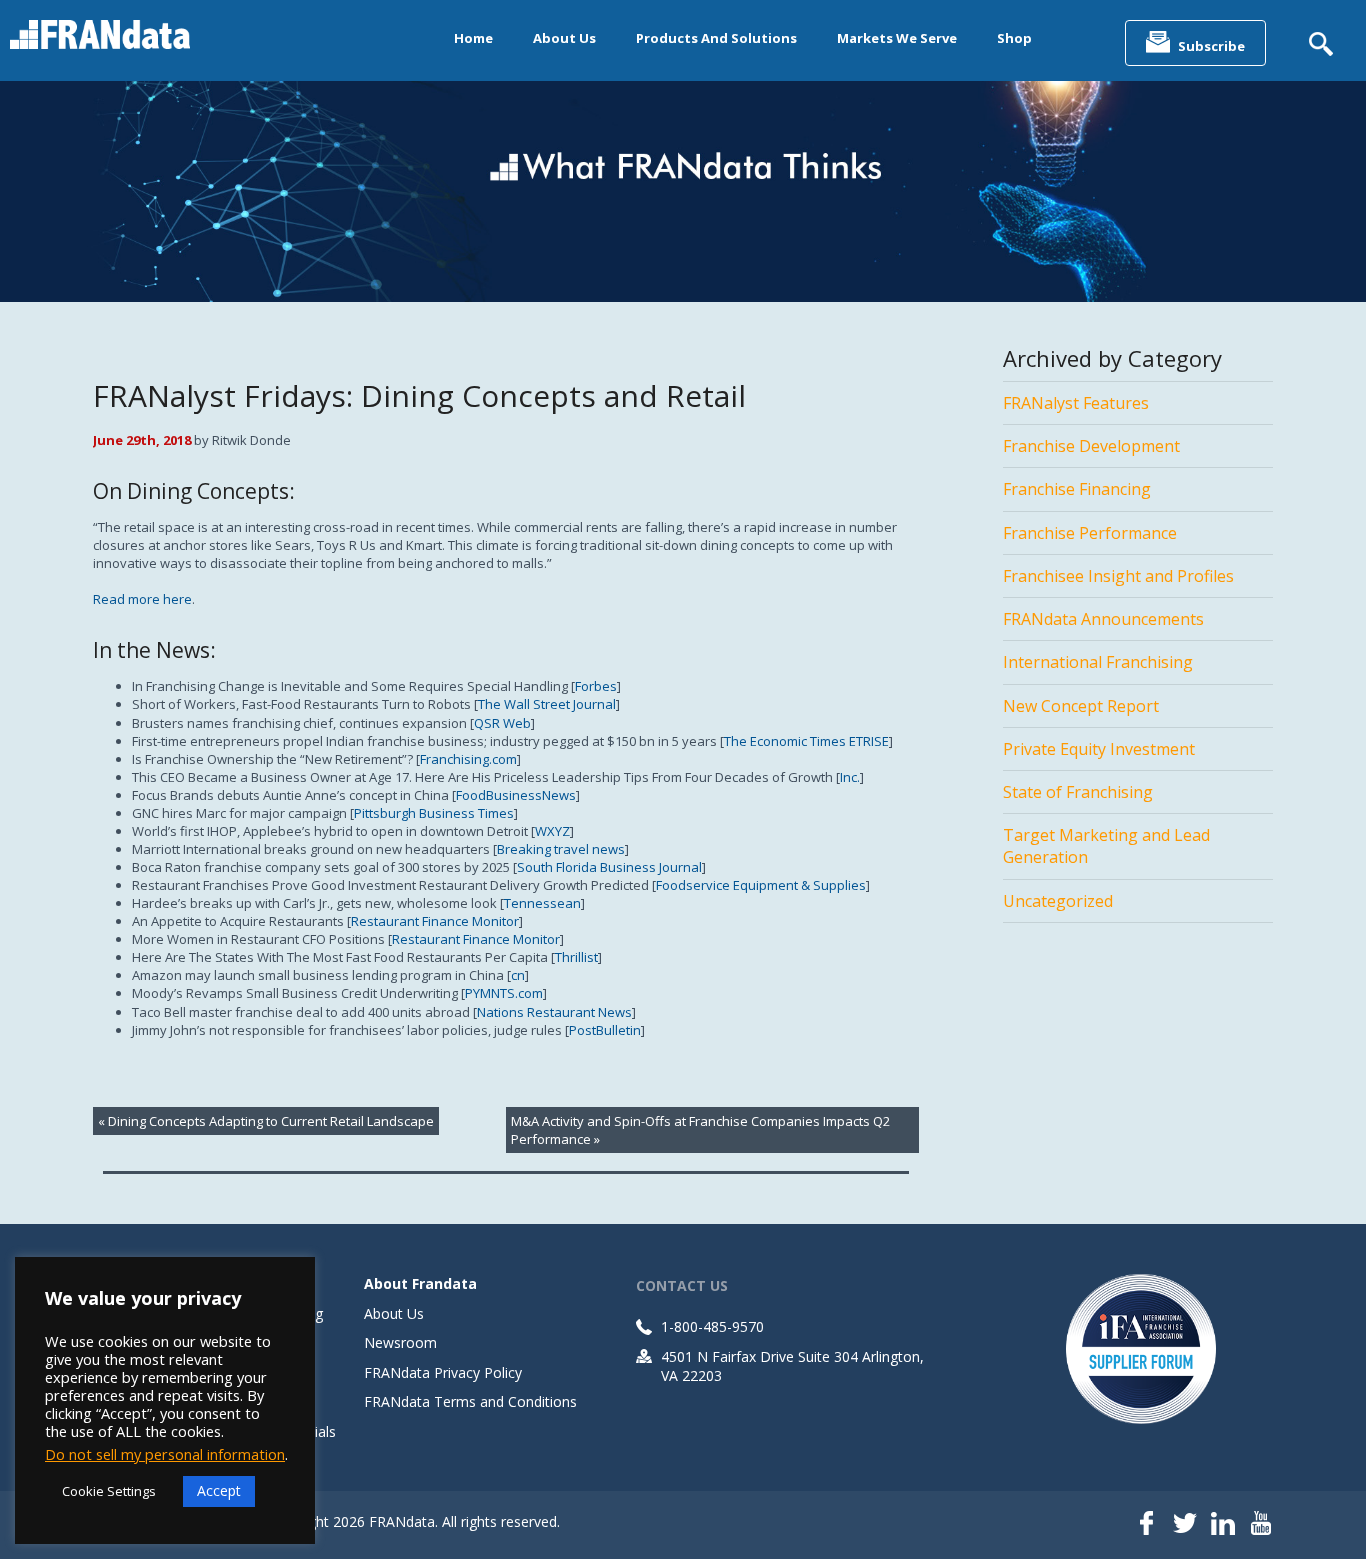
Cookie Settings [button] (109, 1491)
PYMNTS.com (504, 993)
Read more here (142, 599)
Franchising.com (468, 759)
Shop (1014, 38)
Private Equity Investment (1099, 749)
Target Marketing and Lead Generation (1106, 846)
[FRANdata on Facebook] (1147, 1525)
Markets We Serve (897, 38)
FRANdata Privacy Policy (443, 1372)
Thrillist (576, 957)
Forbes (596, 686)
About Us (564, 38)
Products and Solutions (716, 38)
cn (518, 975)
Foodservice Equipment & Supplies (761, 885)
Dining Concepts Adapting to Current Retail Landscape (271, 1121)
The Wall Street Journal (547, 704)
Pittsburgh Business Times (434, 813)
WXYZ (552, 831)
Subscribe (1211, 46)
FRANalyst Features (1076, 403)
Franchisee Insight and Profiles (1118, 576)
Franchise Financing (1077, 489)
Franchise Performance (1090, 533)
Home (473, 38)
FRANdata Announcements (1103, 619)
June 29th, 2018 (142, 440)
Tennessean (542, 903)
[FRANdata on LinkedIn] (1223, 1525)
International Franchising (1098, 662)
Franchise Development (1091, 446)
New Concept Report (1081, 706)
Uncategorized (1058, 901)
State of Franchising (1078, 792)
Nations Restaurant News (554, 1012)
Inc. (850, 777)
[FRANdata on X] (1185, 1525)
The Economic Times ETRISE (806, 741)
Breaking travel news (561, 849)
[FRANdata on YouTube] (1261, 1525)
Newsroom (400, 1342)
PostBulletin (605, 1030)
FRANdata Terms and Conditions (470, 1401)
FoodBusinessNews (516, 795)
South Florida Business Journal (609, 867)
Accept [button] (219, 1490)
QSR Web (502, 723)
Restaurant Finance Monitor (435, 921)
